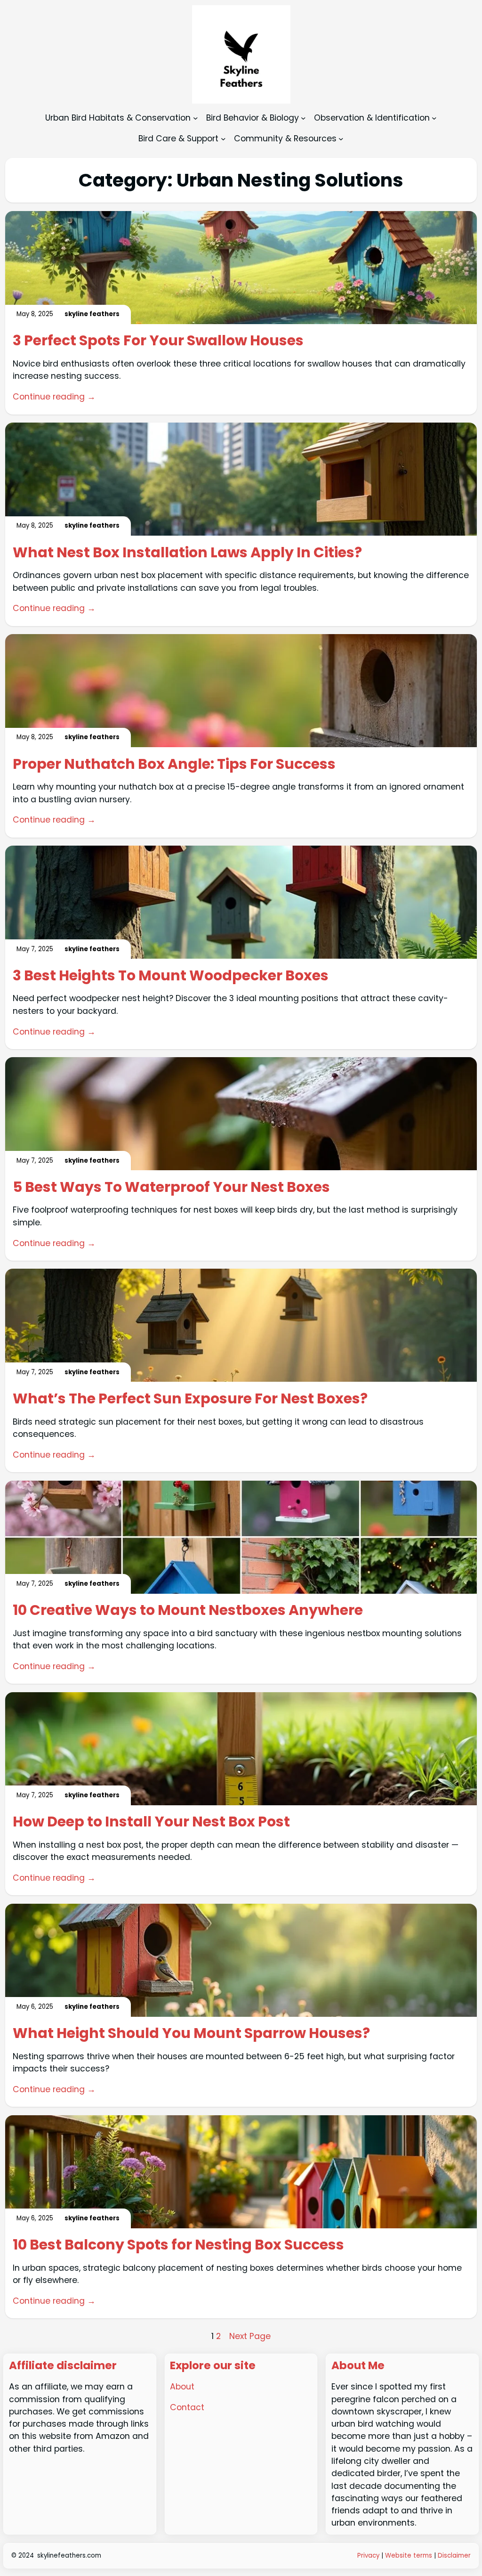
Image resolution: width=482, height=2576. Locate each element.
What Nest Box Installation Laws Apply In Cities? (187, 553)
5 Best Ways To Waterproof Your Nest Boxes (171, 1187)
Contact (187, 2407)
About (182, 2387)
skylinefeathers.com (69, 2556)
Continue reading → (54, 397)
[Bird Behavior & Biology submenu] (303, 118)
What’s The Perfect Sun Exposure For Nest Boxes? (190, 1399)
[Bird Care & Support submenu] (223, 138)
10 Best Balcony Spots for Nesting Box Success (178, 2245)
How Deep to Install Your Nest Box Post (151, 1822)
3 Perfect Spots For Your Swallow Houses (158, 341)
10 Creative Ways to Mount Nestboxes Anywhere (188, 1610)
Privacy (369, 2556)
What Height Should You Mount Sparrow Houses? (191, 2033)
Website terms (409, 2556)
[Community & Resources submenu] (341, 138)
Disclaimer (454, 2556)
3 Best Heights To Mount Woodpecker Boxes (171, 976)
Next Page (250, 2336)
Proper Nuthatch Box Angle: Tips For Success (174, 764)
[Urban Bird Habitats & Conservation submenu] (196, 118)
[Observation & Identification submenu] (434, 118)
